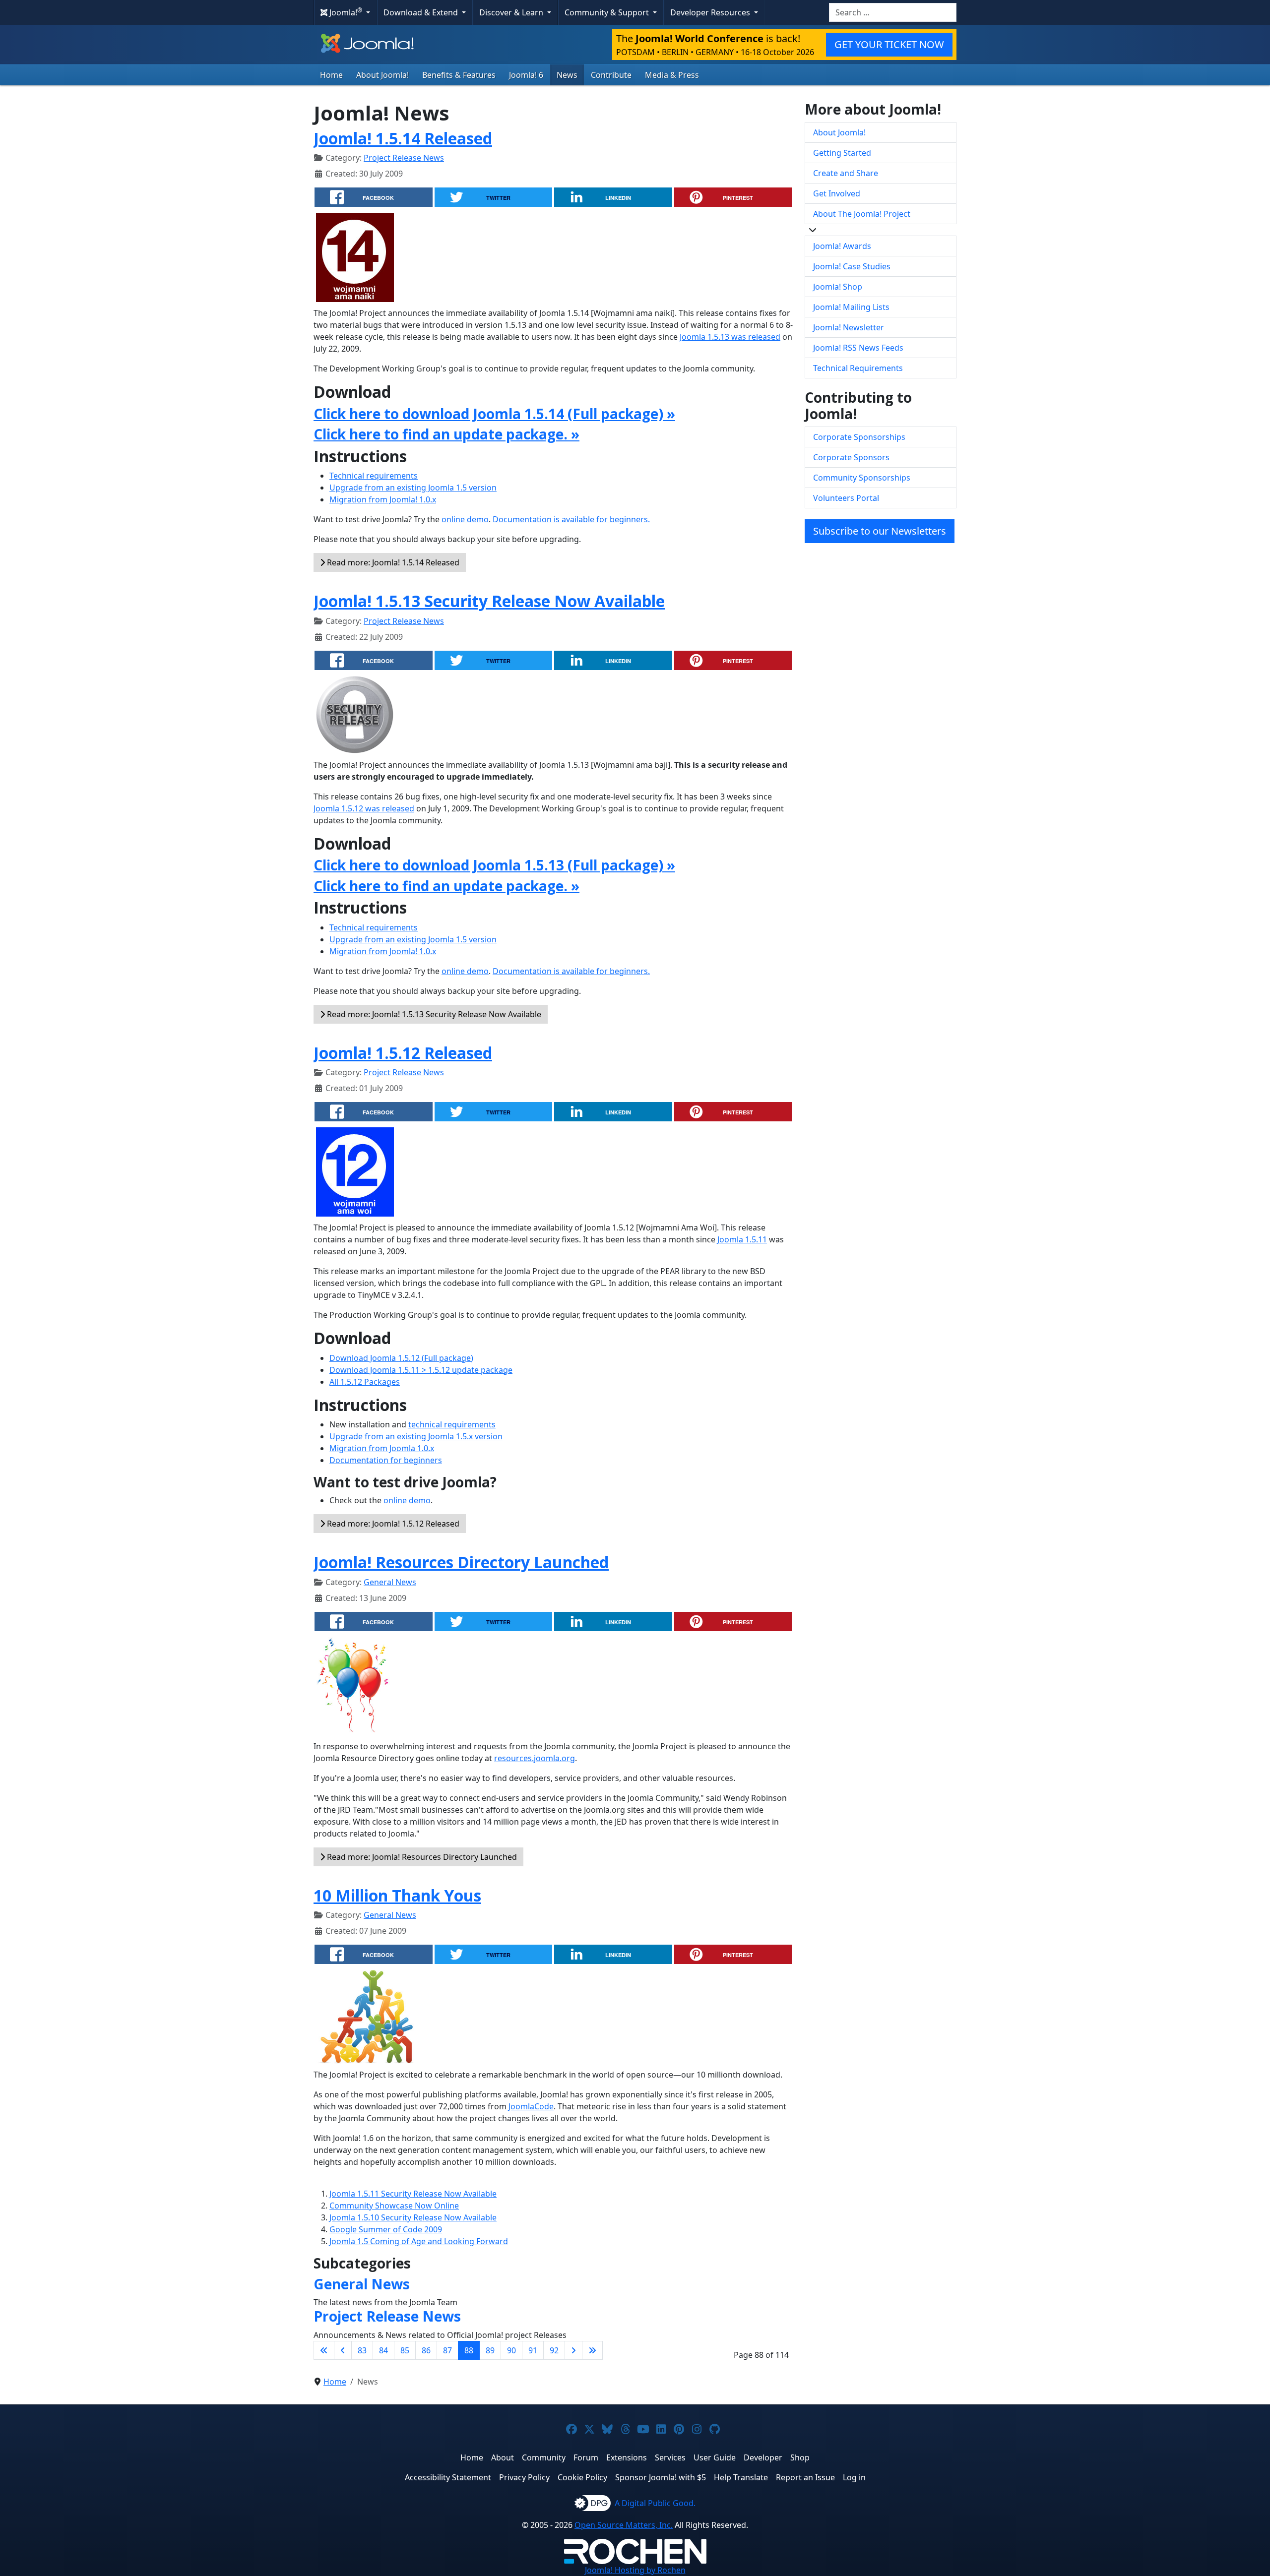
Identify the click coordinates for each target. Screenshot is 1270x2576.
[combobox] (893, 12)
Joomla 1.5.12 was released (364, 808)
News (567, 75)
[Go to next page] (573, 2350)
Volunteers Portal (846, 498)
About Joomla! (382, 75)
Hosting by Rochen (635, 2570)
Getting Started (842, 153)
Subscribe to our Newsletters (880, 531)
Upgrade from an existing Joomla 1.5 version (413, 488)
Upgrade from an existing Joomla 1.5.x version (416, 1436)
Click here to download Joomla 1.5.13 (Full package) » (494, 865)
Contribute (611, 75)
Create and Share (846, 173)
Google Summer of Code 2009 (386, 2229)
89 (490, 2350)
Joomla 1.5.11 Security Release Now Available (413, 2194)
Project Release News (404, 158)
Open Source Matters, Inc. (624, 2525)
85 (405, 2350)
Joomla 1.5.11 (742, 1239)
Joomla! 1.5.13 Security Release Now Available (489, 601)
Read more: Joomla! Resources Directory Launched (421, 1857)
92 (554, 2350)
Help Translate (741, 2477)
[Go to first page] (324, 2350)
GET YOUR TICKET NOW (889, 44)
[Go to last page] (592, 2350)
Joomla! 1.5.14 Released (403, 138)
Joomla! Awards (842, 246)
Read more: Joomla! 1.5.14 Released (392, 562)
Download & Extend (422, 12)
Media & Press (672, 75)
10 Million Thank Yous (397, 1895)
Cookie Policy (582, 2477)
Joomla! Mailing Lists (851, 307)
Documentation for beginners (386, 1460)
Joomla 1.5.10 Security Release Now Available (413, 2217)
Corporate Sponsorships (859, 437)
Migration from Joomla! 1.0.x (383, 499)
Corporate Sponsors (851, 457)
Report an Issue (805, 2477)
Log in (854, 2477)
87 (447, 2350)
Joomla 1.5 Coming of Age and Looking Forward (419, 2241)
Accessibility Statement (448, 2477)
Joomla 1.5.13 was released (730, 337)
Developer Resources (711, 12)
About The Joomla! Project (862, 214)
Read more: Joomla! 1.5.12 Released (392, 1524)
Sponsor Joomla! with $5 (661, 2477)
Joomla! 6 (526, 75)
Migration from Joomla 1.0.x (382, 1448)
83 (362, 2350)
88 (469, 2350)
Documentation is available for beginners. (571, 519)
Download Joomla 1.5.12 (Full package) (401, 1358)
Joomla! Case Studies (852, 266)
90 (511, 2350)
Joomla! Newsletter (849, 327)
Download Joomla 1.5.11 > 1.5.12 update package (421, 1370)
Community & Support (608, 12)
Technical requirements (374, 476)
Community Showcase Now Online (394, 2206)
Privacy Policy (524, 2477)
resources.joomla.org (535, 1758)
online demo (465, 519)
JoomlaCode (531, 2106)
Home (331, 75)
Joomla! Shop (838, 287)
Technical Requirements (858, 368)
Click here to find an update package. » (446, 434)
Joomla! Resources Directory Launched (461, 1562)
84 (383, 2350)
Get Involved (837, 193)
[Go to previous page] (343, 2350)
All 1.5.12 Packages (365, 1382)
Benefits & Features (459, 75)
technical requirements (452, 1424)
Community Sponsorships (862, 478)
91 (533, 2350)
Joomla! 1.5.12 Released (403, 1053)
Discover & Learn (512, 12)
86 (426, 2350)
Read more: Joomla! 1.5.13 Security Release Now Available (433, 1014)
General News (390, 1582)
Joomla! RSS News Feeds (858, 348)
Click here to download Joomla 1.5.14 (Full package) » (494, 414)
